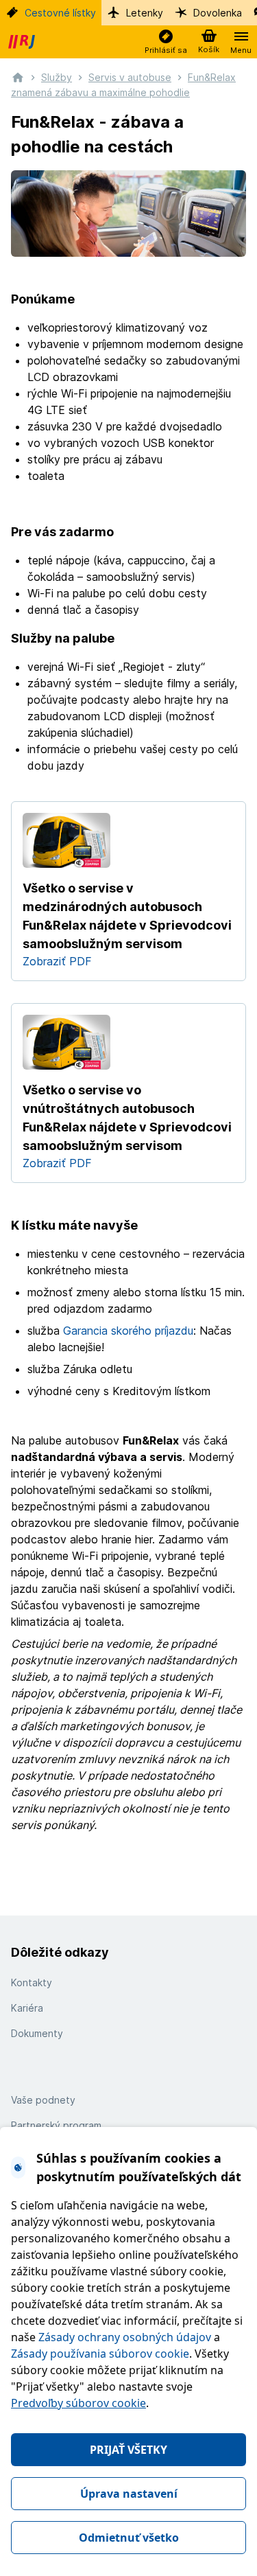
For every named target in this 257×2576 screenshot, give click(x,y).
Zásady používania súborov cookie (100, 2354)
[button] (166, 42)
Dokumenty (37, 2033)
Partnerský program (56, 2125)
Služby (57, 77)
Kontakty (32, 1982)
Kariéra (27, 2008)
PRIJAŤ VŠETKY (128, 2450)
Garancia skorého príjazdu (128, 1331)
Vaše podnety (43, 2100)
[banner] (23, 42)
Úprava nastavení (129, 2494)
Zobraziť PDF (57, 961)
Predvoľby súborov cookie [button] (78, 2403)
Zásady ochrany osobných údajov (125, 2337)
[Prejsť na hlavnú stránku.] (18, 77)
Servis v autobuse (130, 77)
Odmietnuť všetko (129, 2538)
